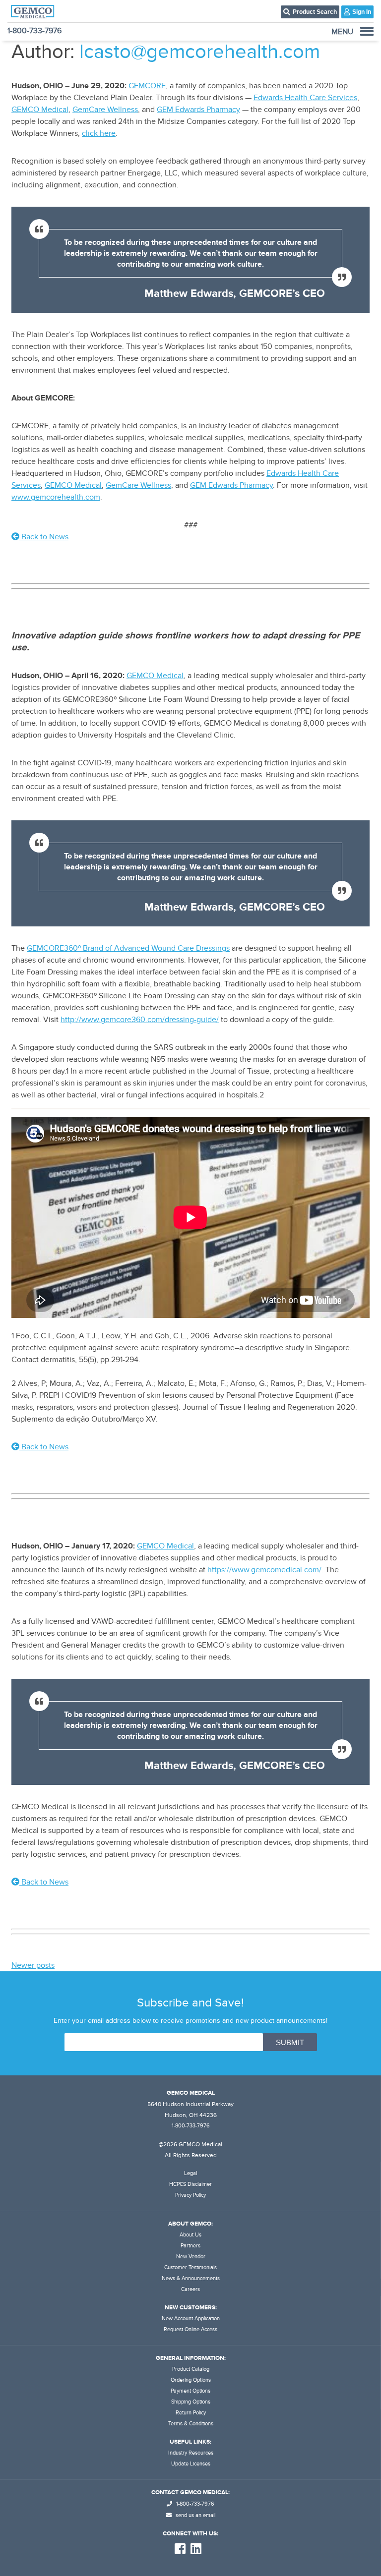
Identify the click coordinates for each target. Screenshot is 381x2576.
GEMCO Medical (40, 110)
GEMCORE (147, 86)
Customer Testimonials (190, 2267)
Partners (190, 2246)
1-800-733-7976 (34, 31)
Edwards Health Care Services (305, 98)
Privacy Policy (190, 2195)
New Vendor (191, 2257)
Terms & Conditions (191, 2424)
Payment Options (190, 2391)
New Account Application (191, 2318)
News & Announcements (191, 2278)
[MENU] (367, 31)
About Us (190, 2235)
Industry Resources (191, 2453)
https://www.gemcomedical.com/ (264, 1570)
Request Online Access (190, 2329)
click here (99, 133)
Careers (190, 2289)
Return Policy (191, 2413)
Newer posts (33, 1965)
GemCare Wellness (105, 110)
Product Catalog (191, 2369)
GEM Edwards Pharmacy (198, 110)
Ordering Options (191, 2380)
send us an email (195, 2515)
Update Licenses (191, 2464)
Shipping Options (191, 2402)
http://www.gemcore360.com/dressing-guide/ (140, 1020)
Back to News (44, 537)
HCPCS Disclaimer (190, 2184)
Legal (190, 2173)
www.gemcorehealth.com (56, 497)
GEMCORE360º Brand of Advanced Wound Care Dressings (128, 948)
